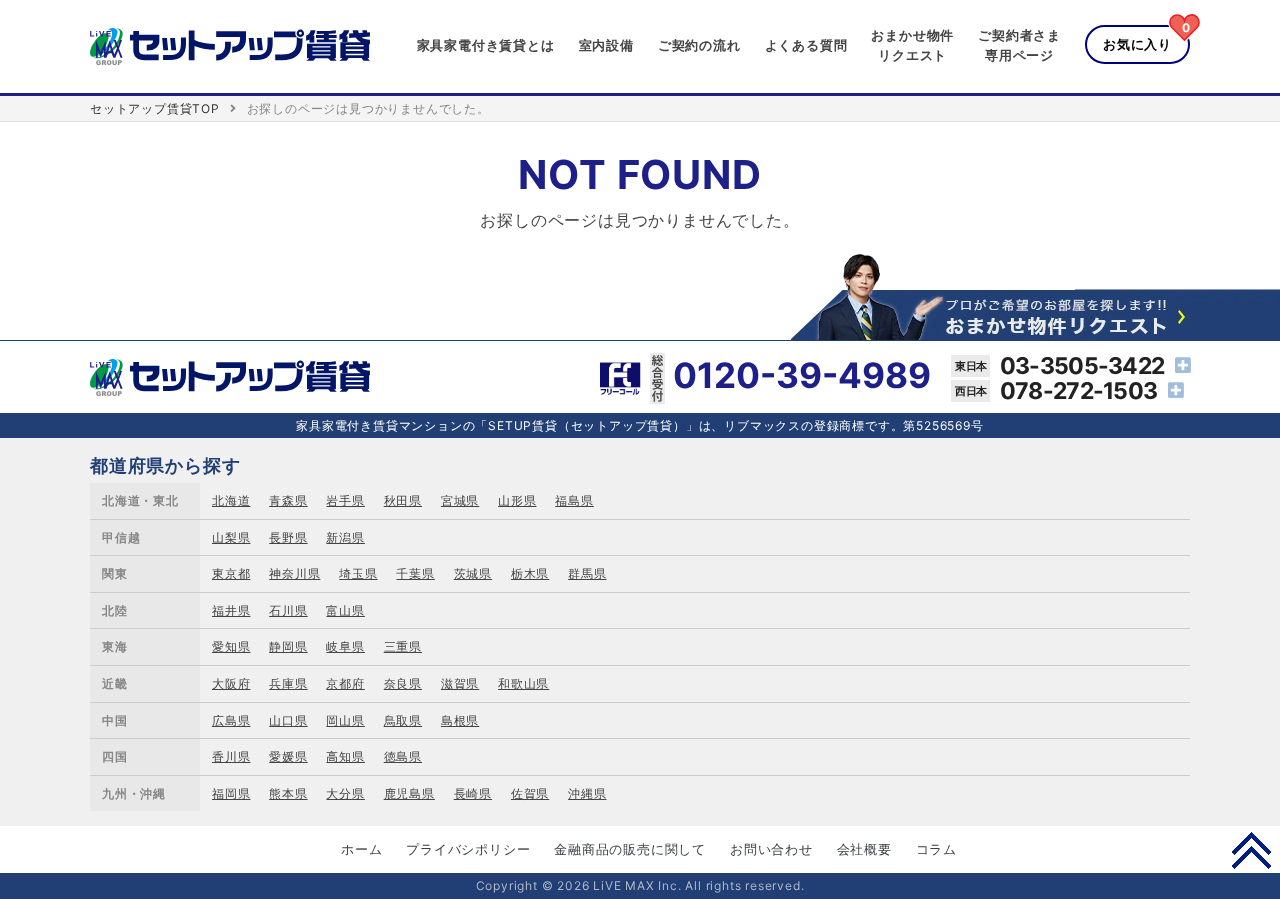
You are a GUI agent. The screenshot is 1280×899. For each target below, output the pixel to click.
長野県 (288, 537)
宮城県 (460, 500)
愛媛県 (288, 756)
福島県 (574, 500)
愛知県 (231, 646)
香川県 (231, 756)
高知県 (345, 756)
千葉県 (415, 573)
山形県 (517, 500)
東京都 (231, 573)
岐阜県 (345, 646)
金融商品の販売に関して (630, 849)
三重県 (403, 646)
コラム (936, 849)
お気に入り (1137, 44)
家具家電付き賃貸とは (486, 45)
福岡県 (231, 793)
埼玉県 (358, 573)
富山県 (345, 610)
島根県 (460, 720)
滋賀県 (460, 683)
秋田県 (403, 500)
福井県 (231, 610)
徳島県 (403, 756)
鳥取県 (403, 720)
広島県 (231, 720)
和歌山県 (523, 683)
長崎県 (473, 793)
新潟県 (345, 537)
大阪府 (231, 683)
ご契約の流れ (699, 45)
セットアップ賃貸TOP (155, 108)
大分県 (345, 793)
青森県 (288, 500)
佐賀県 (530, 793)
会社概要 (864, 849)
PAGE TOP (1251, 850)
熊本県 (288, 793)
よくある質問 (806, 45)
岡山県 (345, 720)
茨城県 (473, 573)
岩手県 (345, 500)
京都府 (345, 683)
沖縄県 (587, 793)
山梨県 (231, 537)
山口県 (288, 720)
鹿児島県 (409, 793)
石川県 (288, 610)
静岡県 (288, 646)
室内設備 (606, 45)
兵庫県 (288, 683)
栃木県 (530, 573)
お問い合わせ (771, 849)
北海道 (231, 500)
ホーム (361, 849)
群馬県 (587, 573)
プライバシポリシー (468, 849)
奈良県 (403, 683)
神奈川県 (294, 573)
